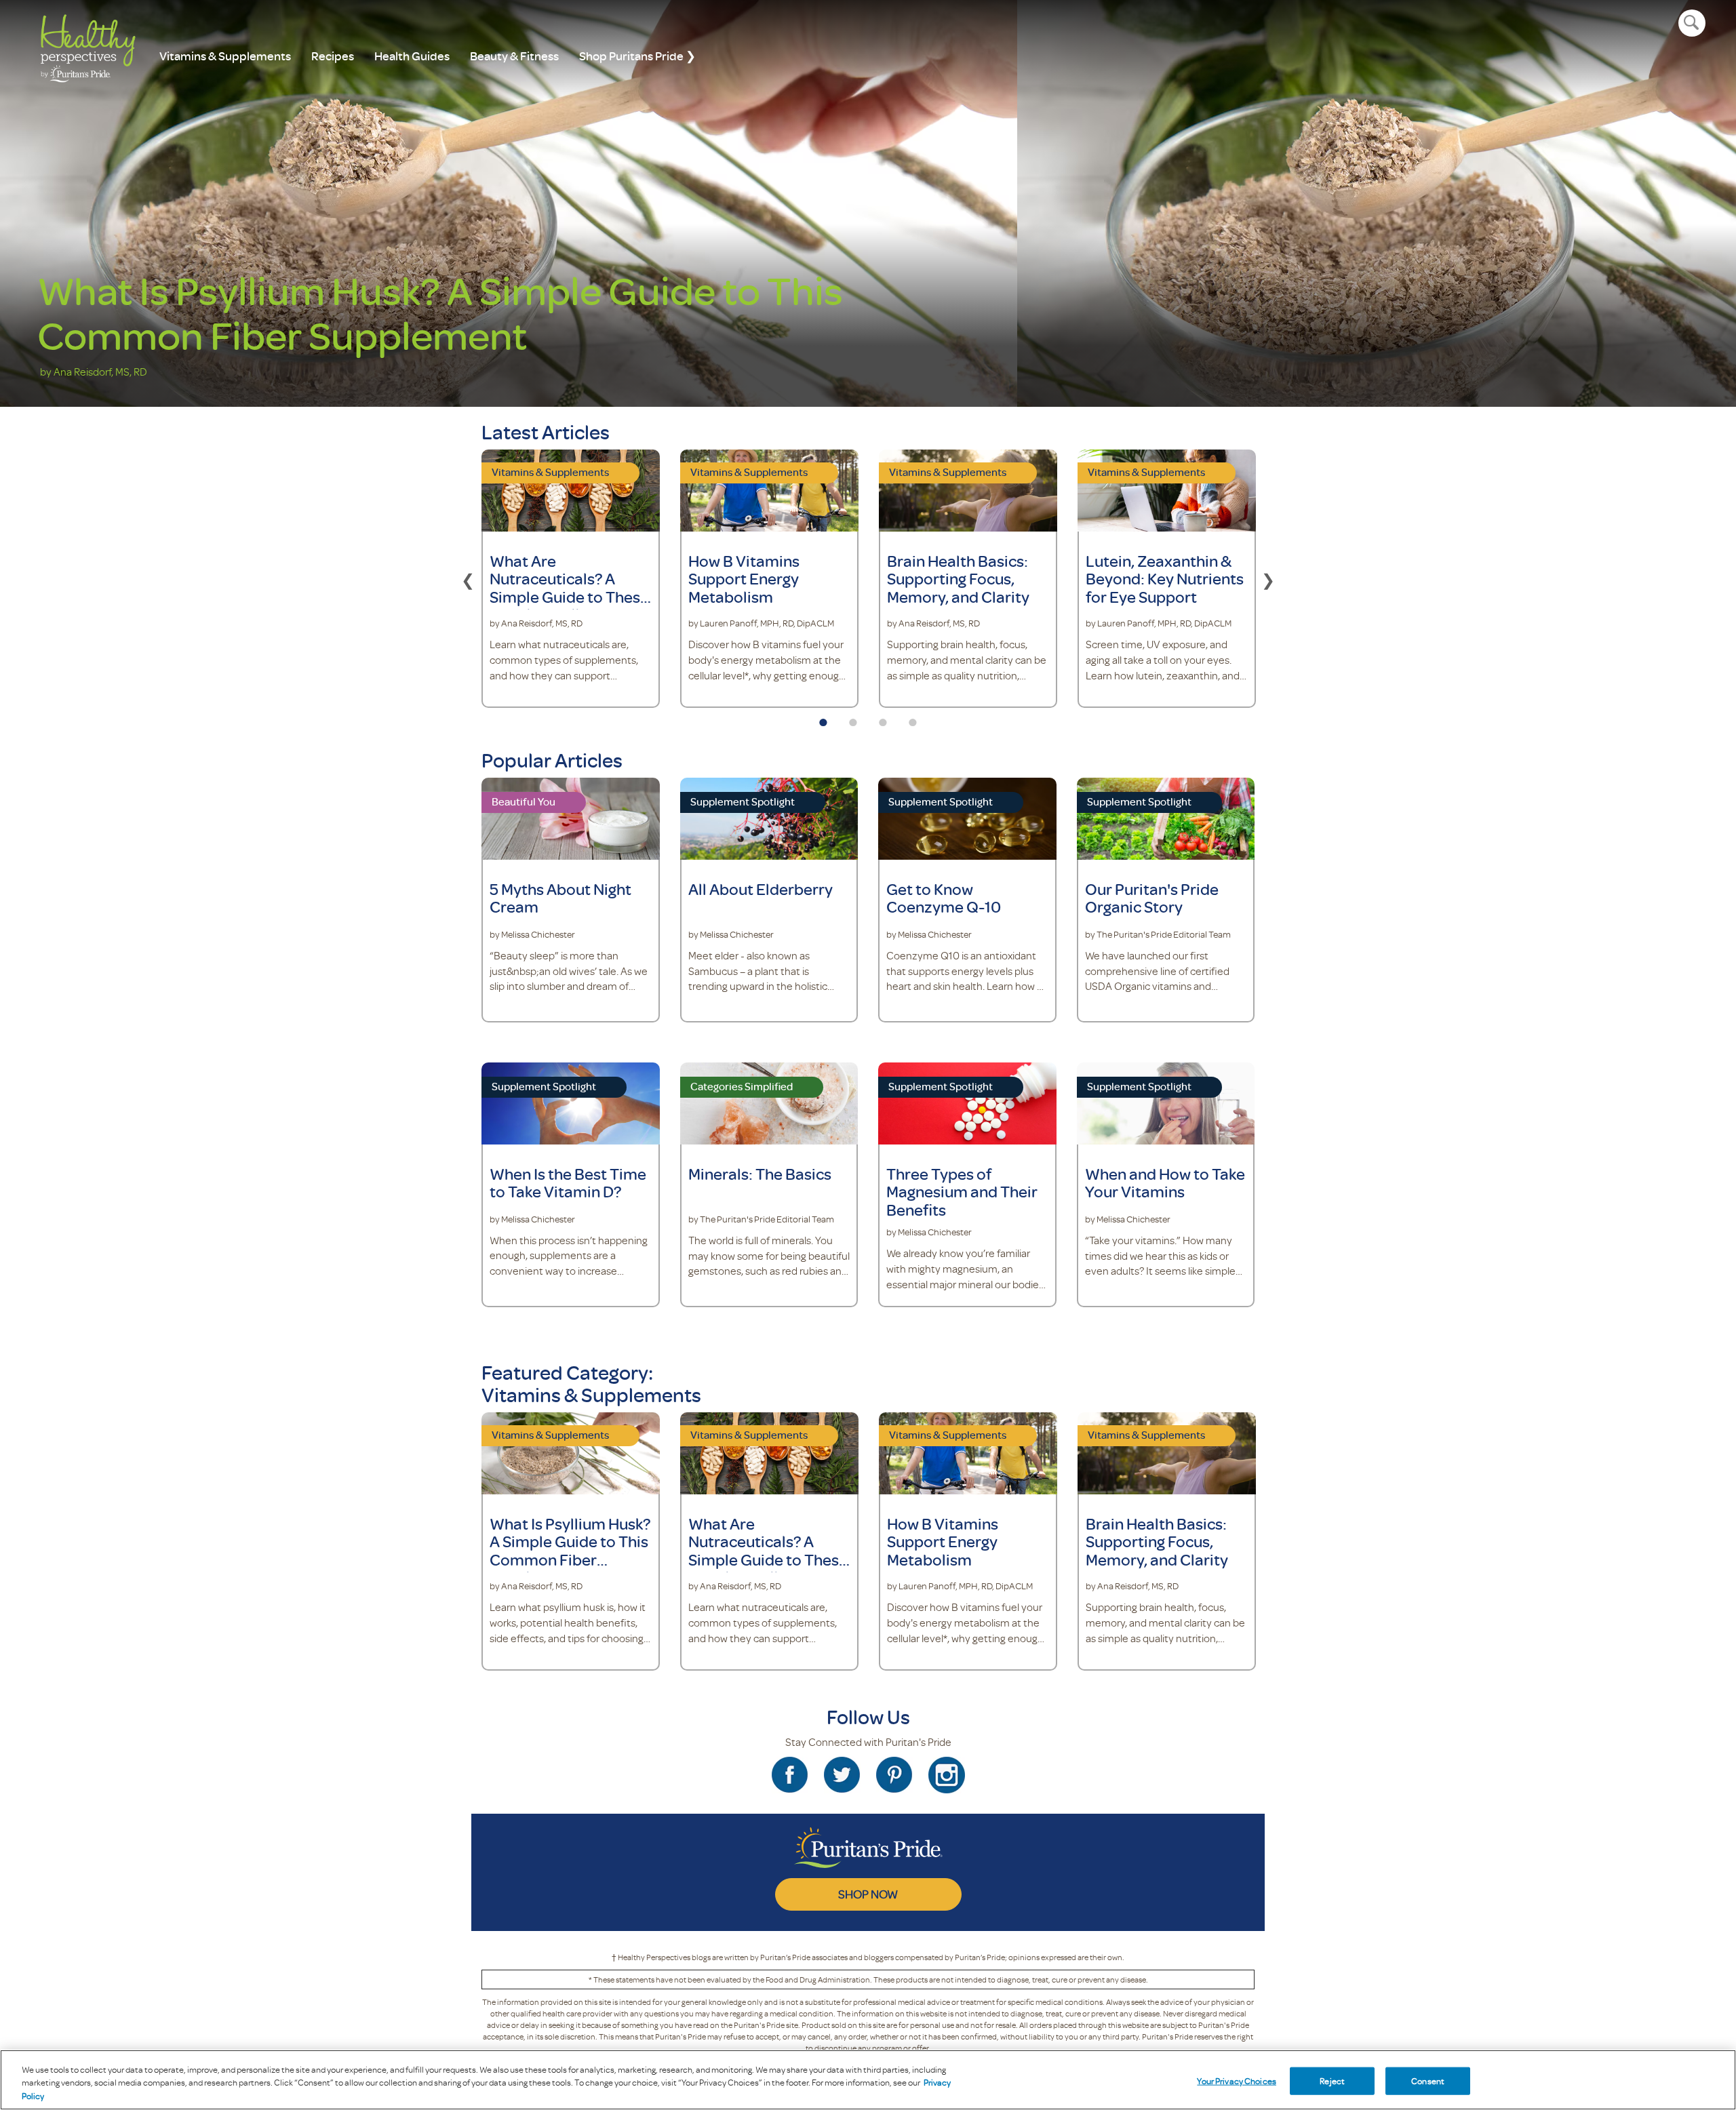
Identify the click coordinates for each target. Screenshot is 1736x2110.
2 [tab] (853, 718)
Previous (468, 578)
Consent (1428, 2080)
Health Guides (412, 56)
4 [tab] (913, 718)
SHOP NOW (868, 1894)
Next (1268, 578)
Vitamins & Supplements (225, 56)
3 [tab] (883, 718)
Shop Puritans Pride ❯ (637, 56)
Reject (1332, 2080)
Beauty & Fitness (514, 56)
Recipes (333, 56)
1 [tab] (823, 718)
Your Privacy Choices (1237, 2080)
